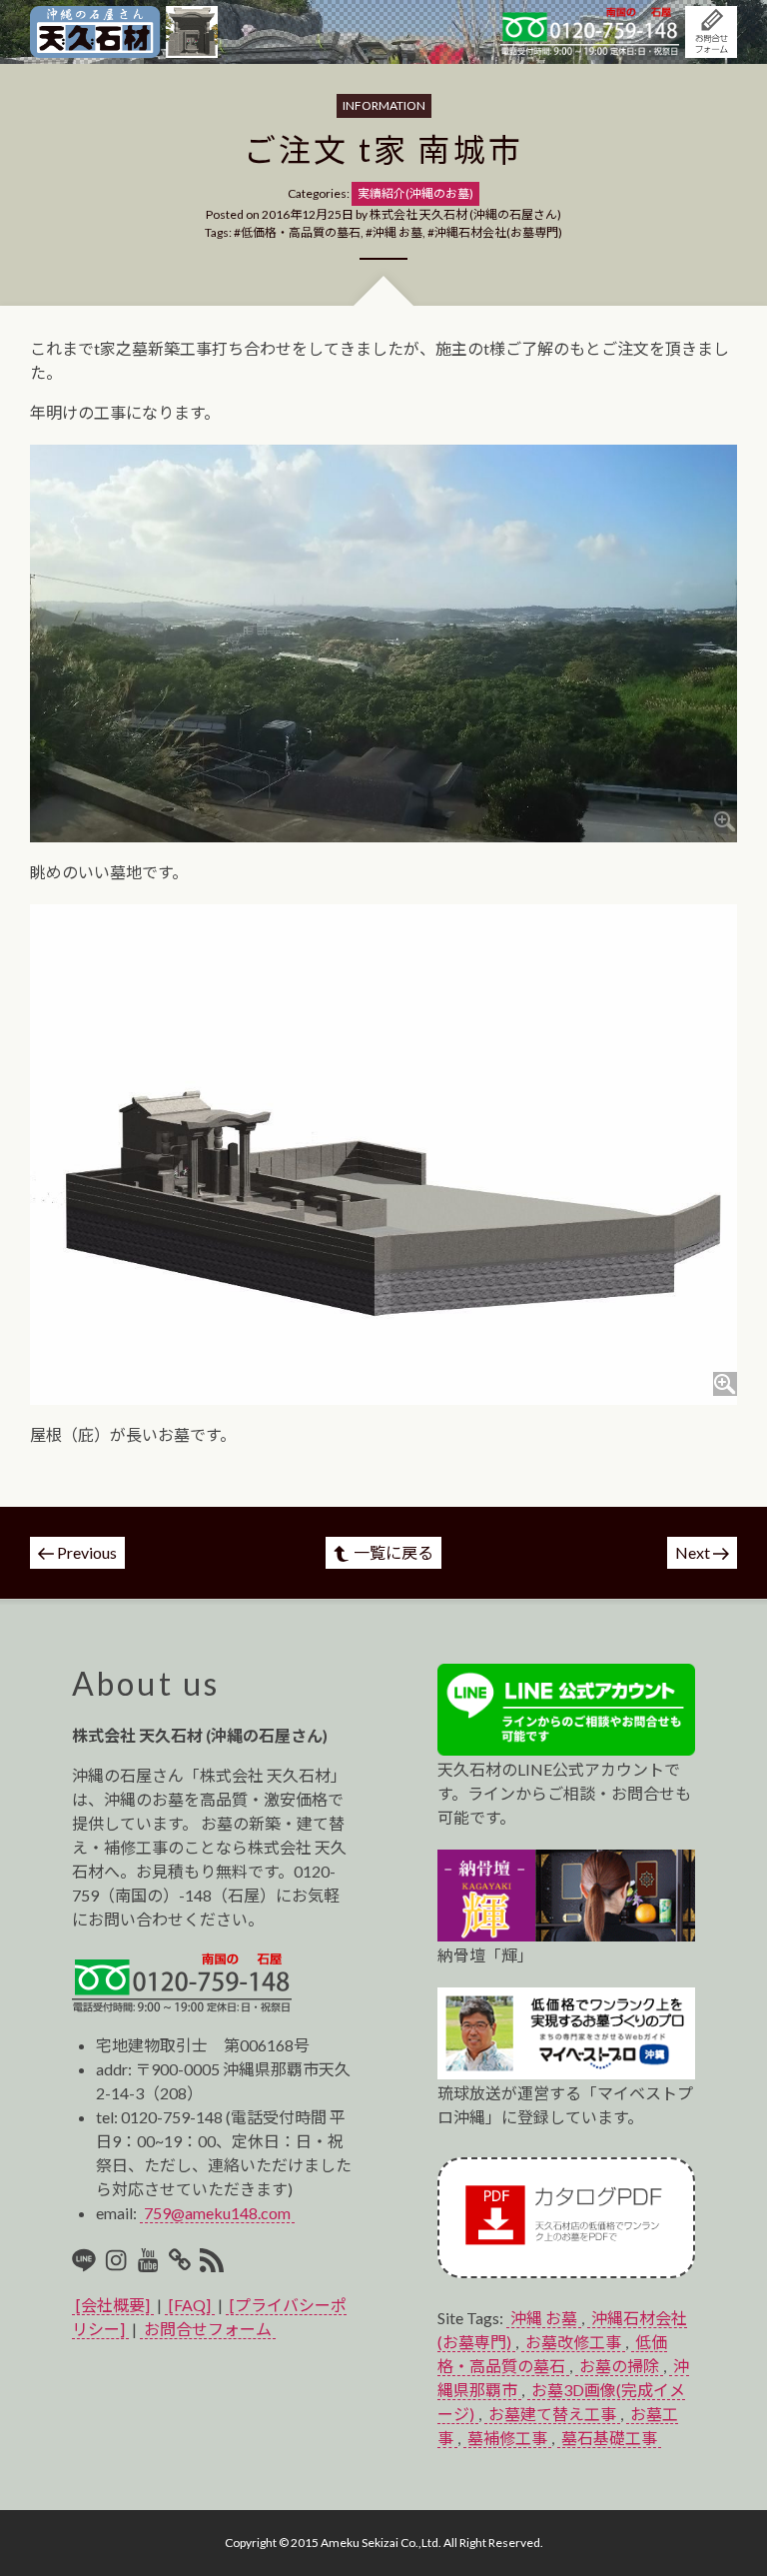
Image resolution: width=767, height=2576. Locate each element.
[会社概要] (113, 2305)
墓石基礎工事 (609, 2438)
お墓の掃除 (619, 2366)
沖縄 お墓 (397, 232)
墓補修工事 (507, 2438)
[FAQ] (190, 2305)
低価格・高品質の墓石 (301, 232)
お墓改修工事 (573, 2342)
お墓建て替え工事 (552, 2414)
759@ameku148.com (217, 2213)
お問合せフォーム (208, 2329)
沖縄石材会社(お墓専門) (498, 232)
